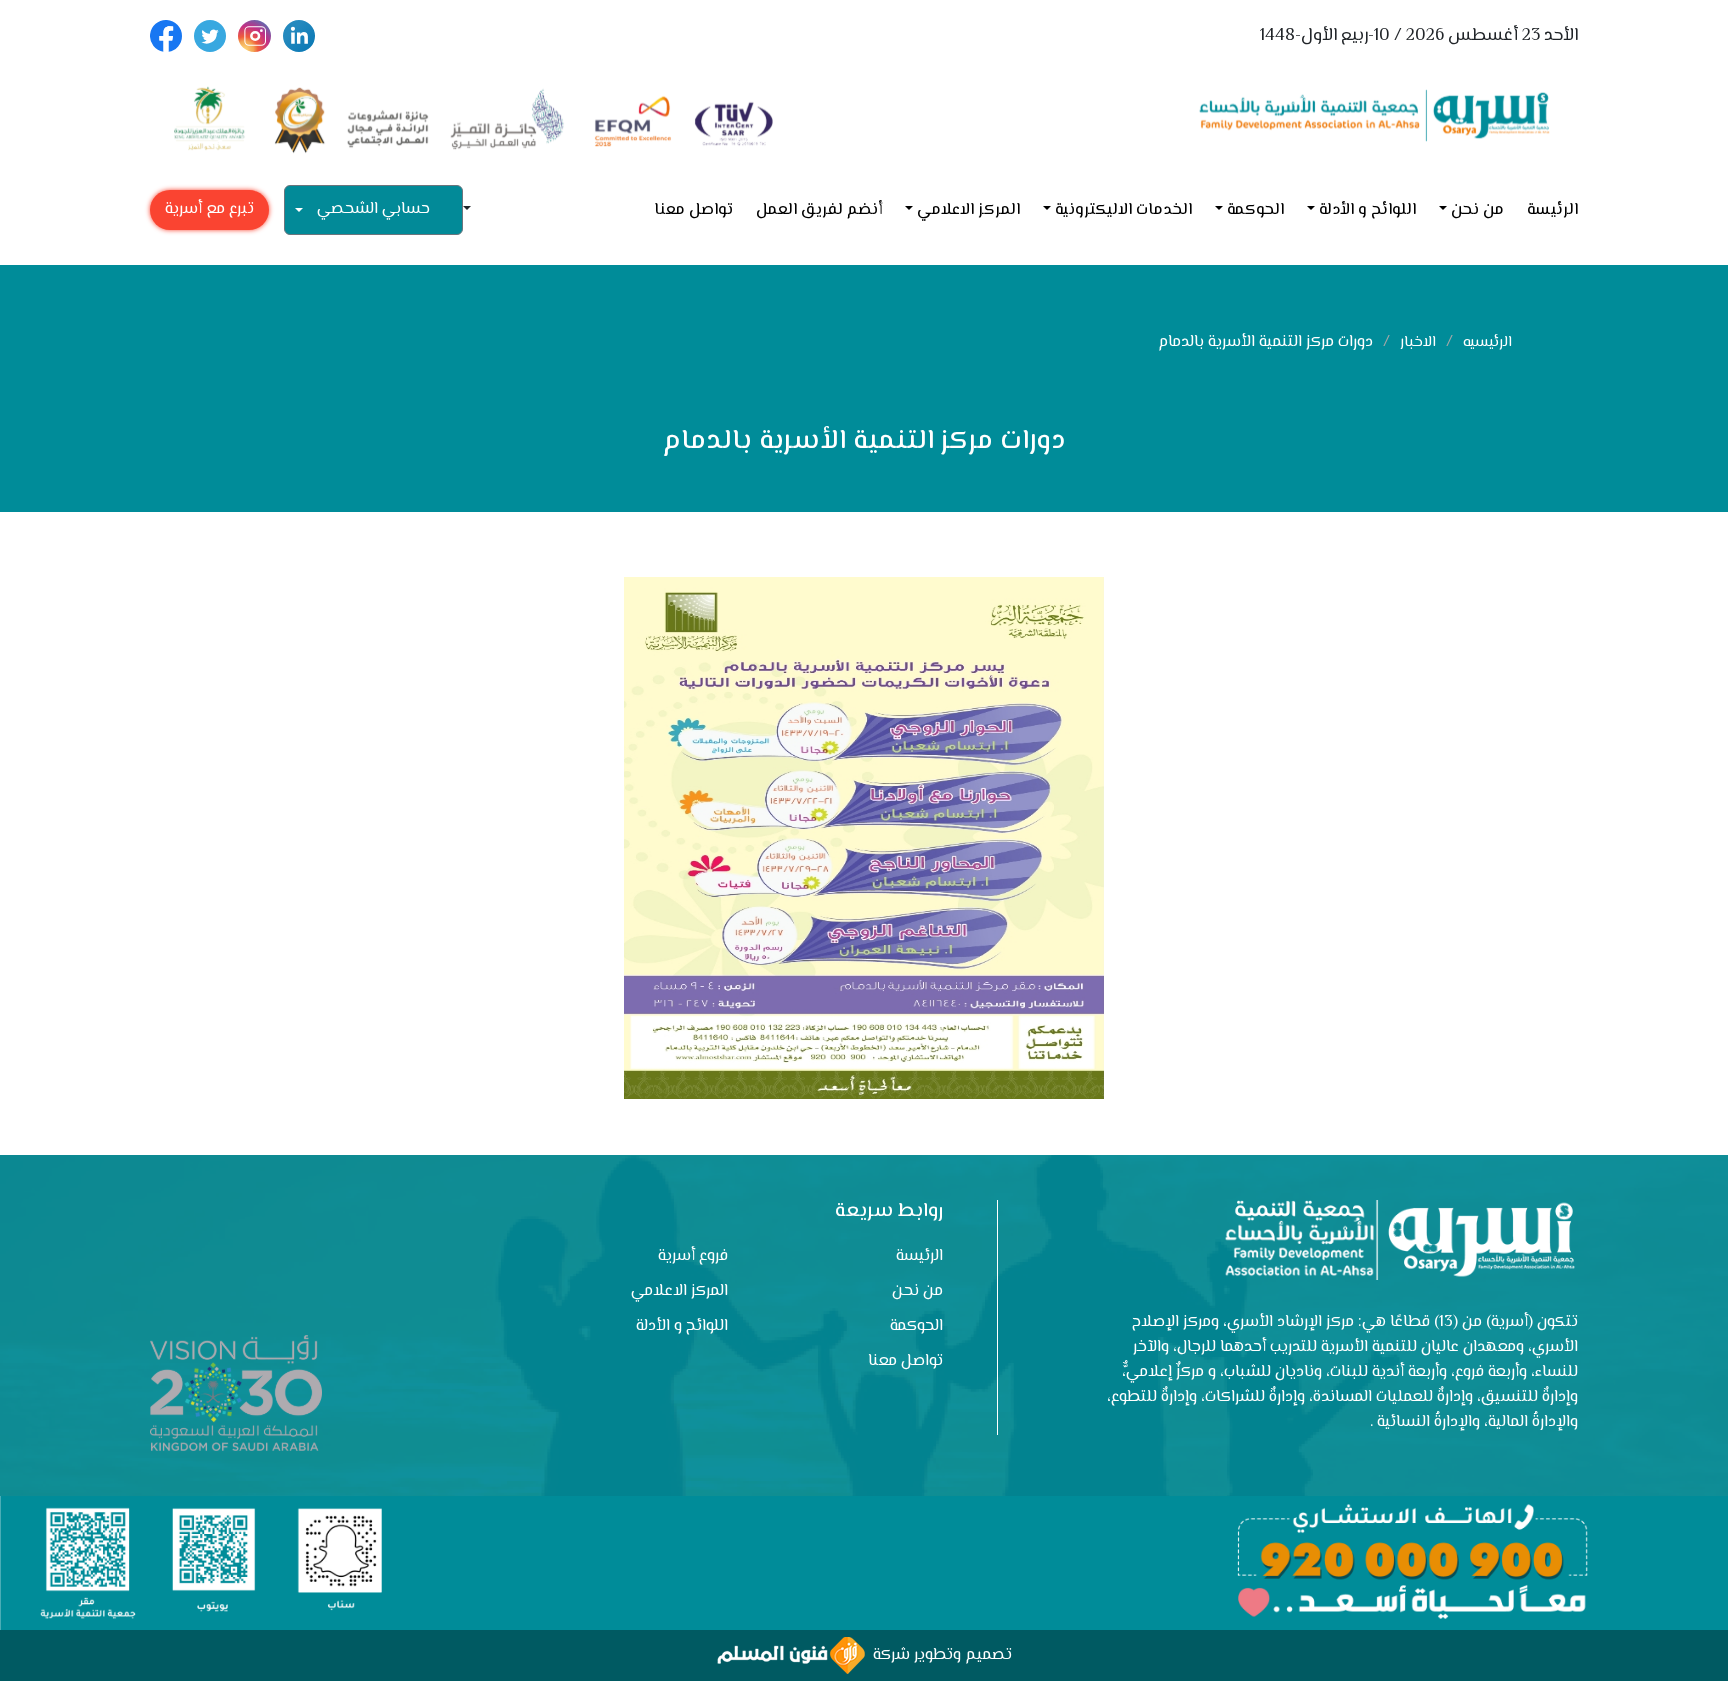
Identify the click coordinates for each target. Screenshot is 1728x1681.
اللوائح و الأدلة (1367, 210)
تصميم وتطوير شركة (938, 1655)
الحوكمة (1255, 210)
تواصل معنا (693, 210)
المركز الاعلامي (968, 210)
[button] (475, 210)
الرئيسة (1552, 210)
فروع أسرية (693, 1256)
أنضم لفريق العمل (819, 210)
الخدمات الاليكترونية (1123, 210)
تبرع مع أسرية (209, 209)
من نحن (1477, 210)
